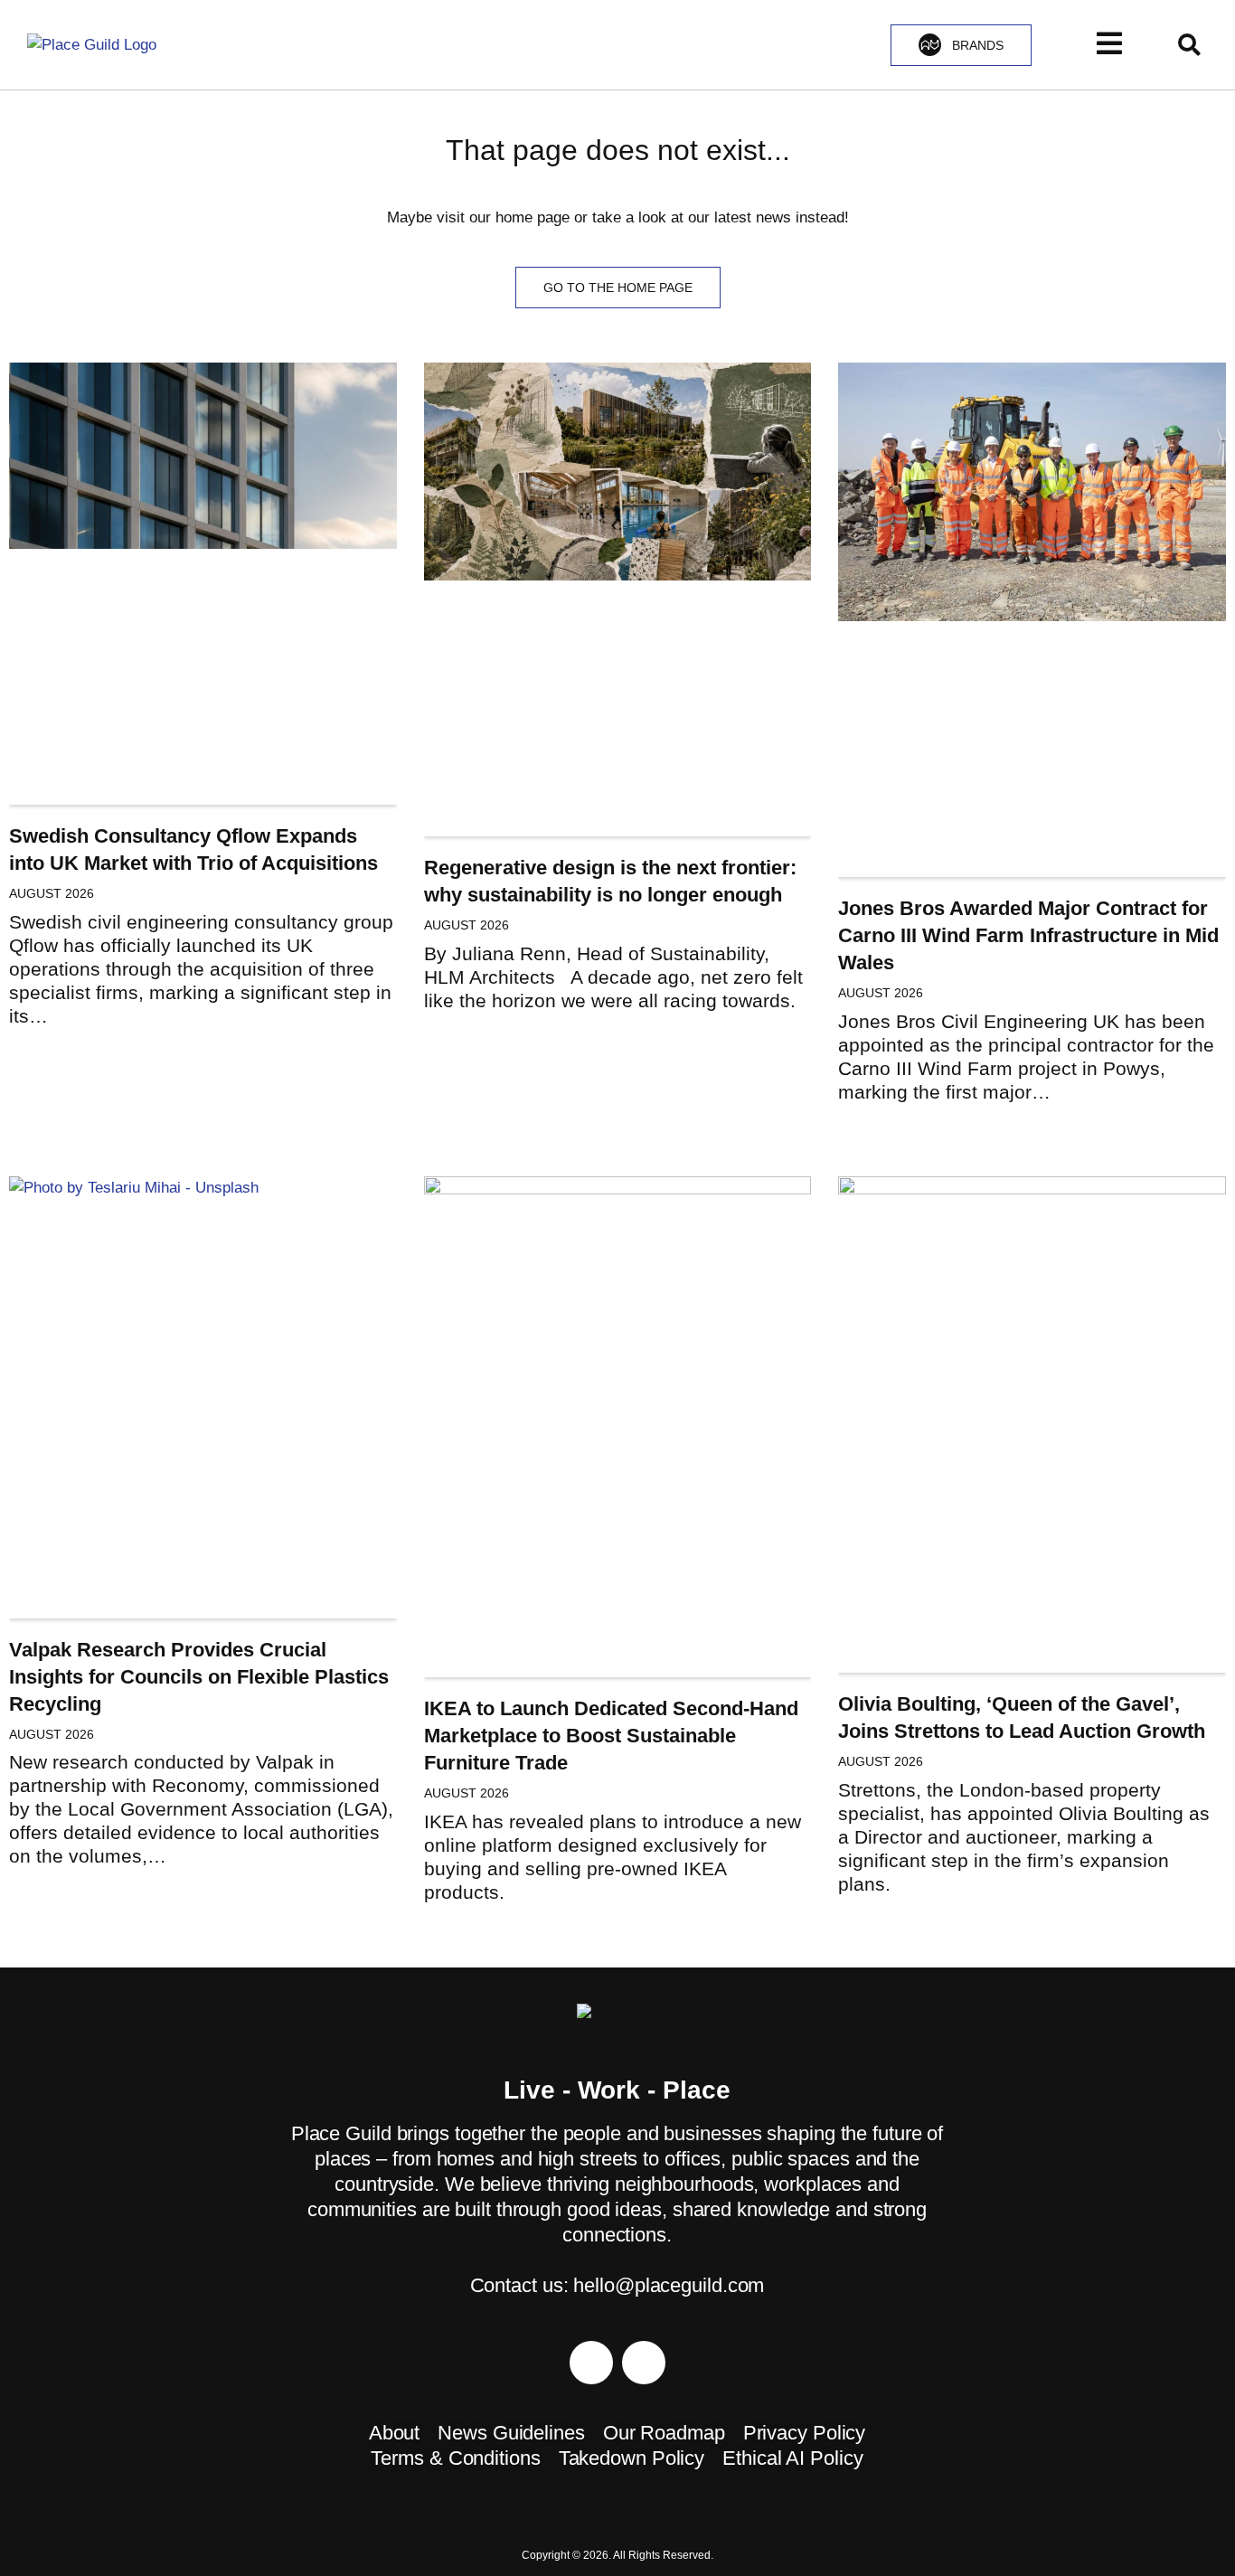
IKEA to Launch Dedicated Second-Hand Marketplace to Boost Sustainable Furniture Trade (611, 1736)
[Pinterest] (591, 2363)
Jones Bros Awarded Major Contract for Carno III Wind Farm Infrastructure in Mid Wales (1028, 935)
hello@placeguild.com (669, 2285)
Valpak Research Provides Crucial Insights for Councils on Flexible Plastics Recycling (199, 1677)
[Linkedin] (644, 2363)
